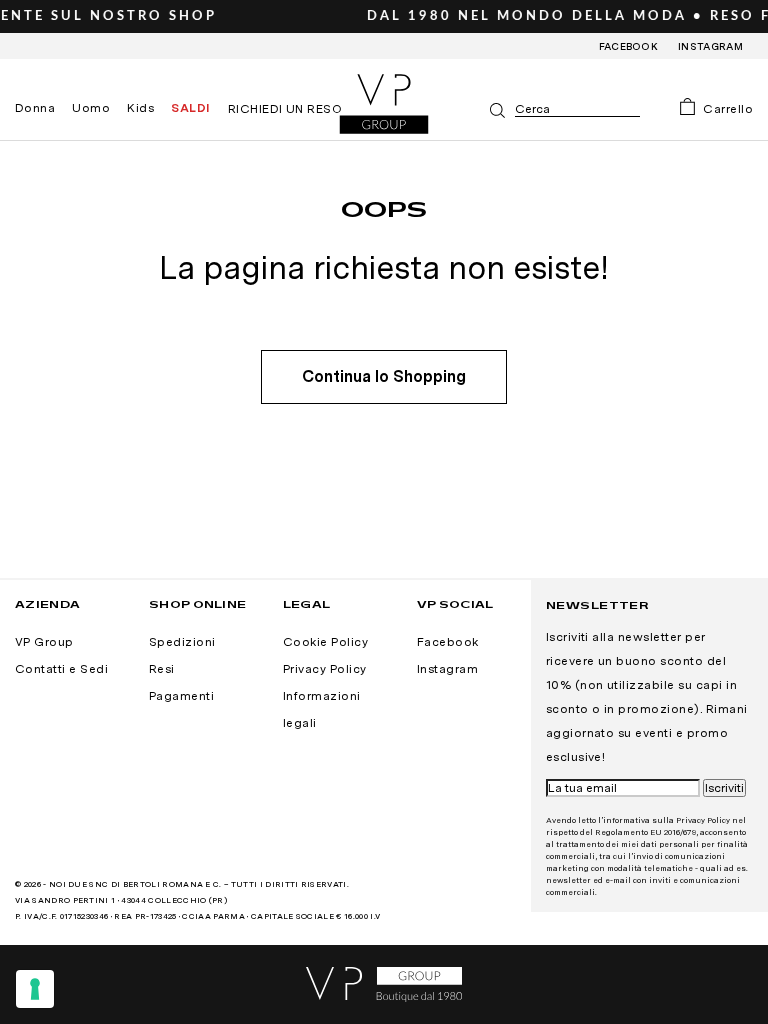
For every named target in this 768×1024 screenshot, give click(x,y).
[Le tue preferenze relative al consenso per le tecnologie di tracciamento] (35, 989)
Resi (162, 669)
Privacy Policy (325, 669)
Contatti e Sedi (61, 669)
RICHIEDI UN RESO (285, 109)
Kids (140, 108)
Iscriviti (724, 788)
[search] (577, 109)
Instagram (710, 46)
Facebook (629, 46)
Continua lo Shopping (384, 376)
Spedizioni (182, 642)
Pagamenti (181, 696)
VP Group (44, 642)
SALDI (190, 108)
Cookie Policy (325, 642)
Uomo (91, 108)
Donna (35, 108)
